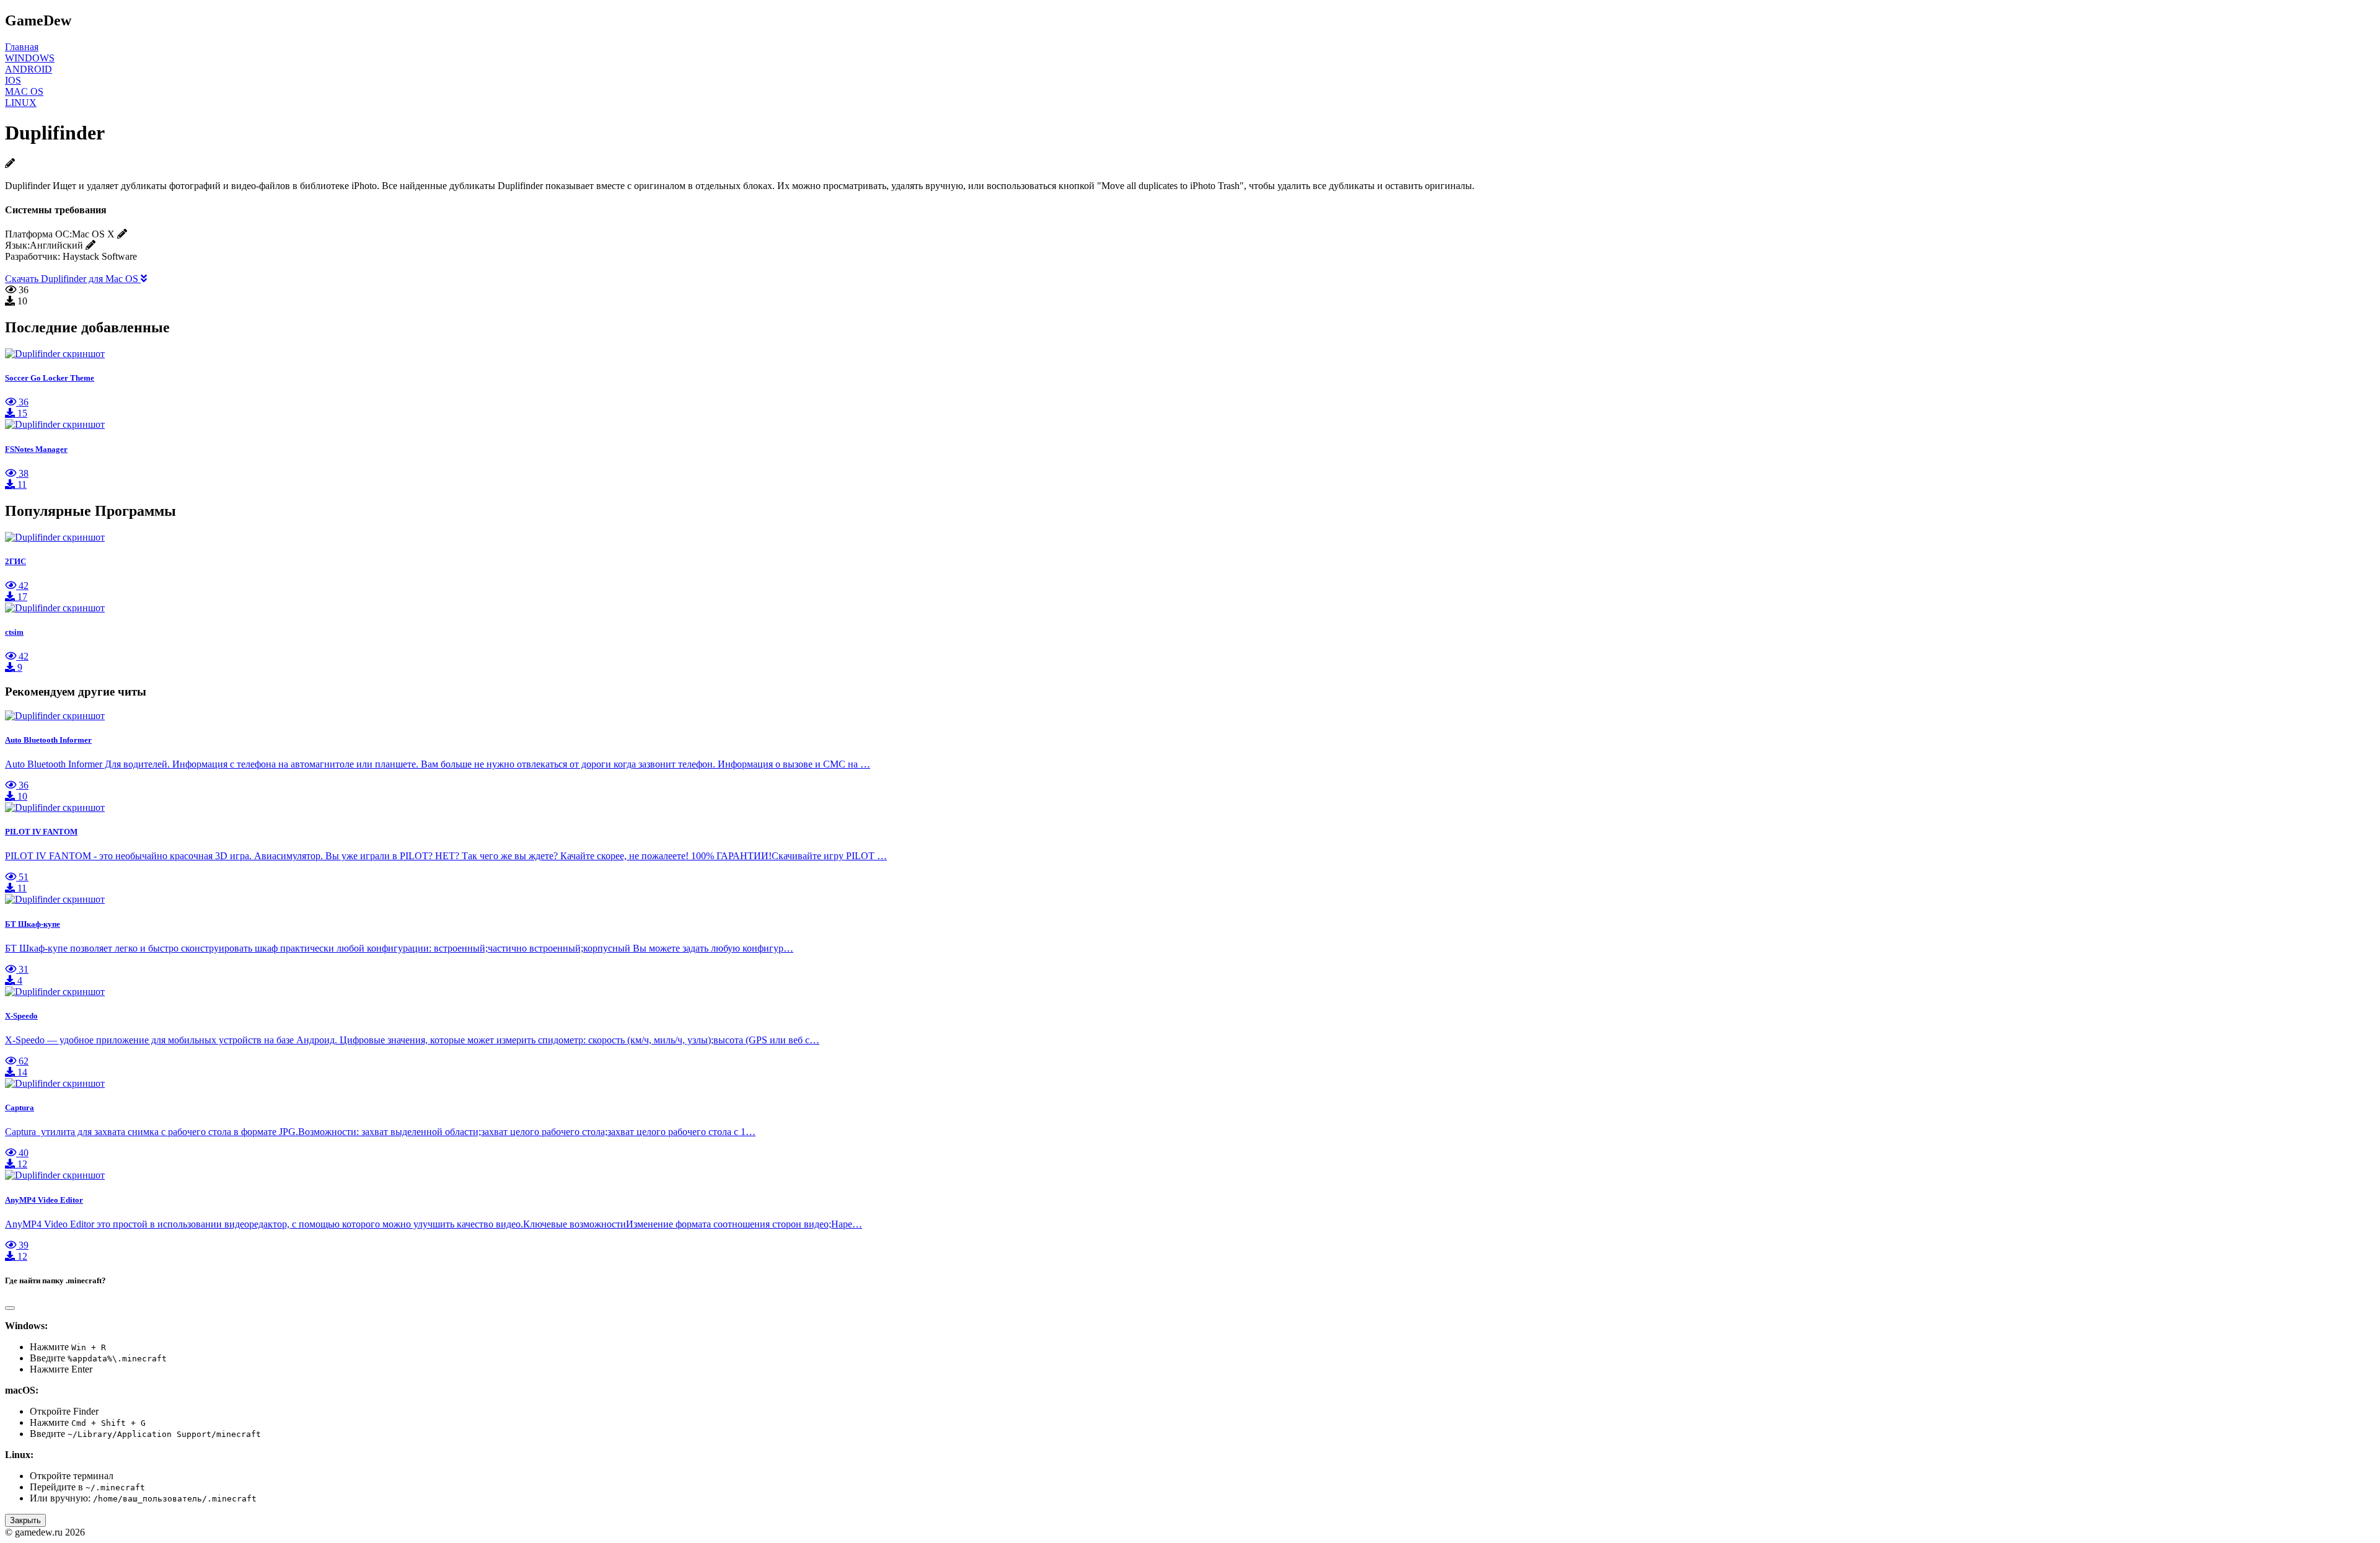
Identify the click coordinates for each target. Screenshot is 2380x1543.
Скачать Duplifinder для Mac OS (73, 279)
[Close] (10, 1308)
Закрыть (25, 1520)
